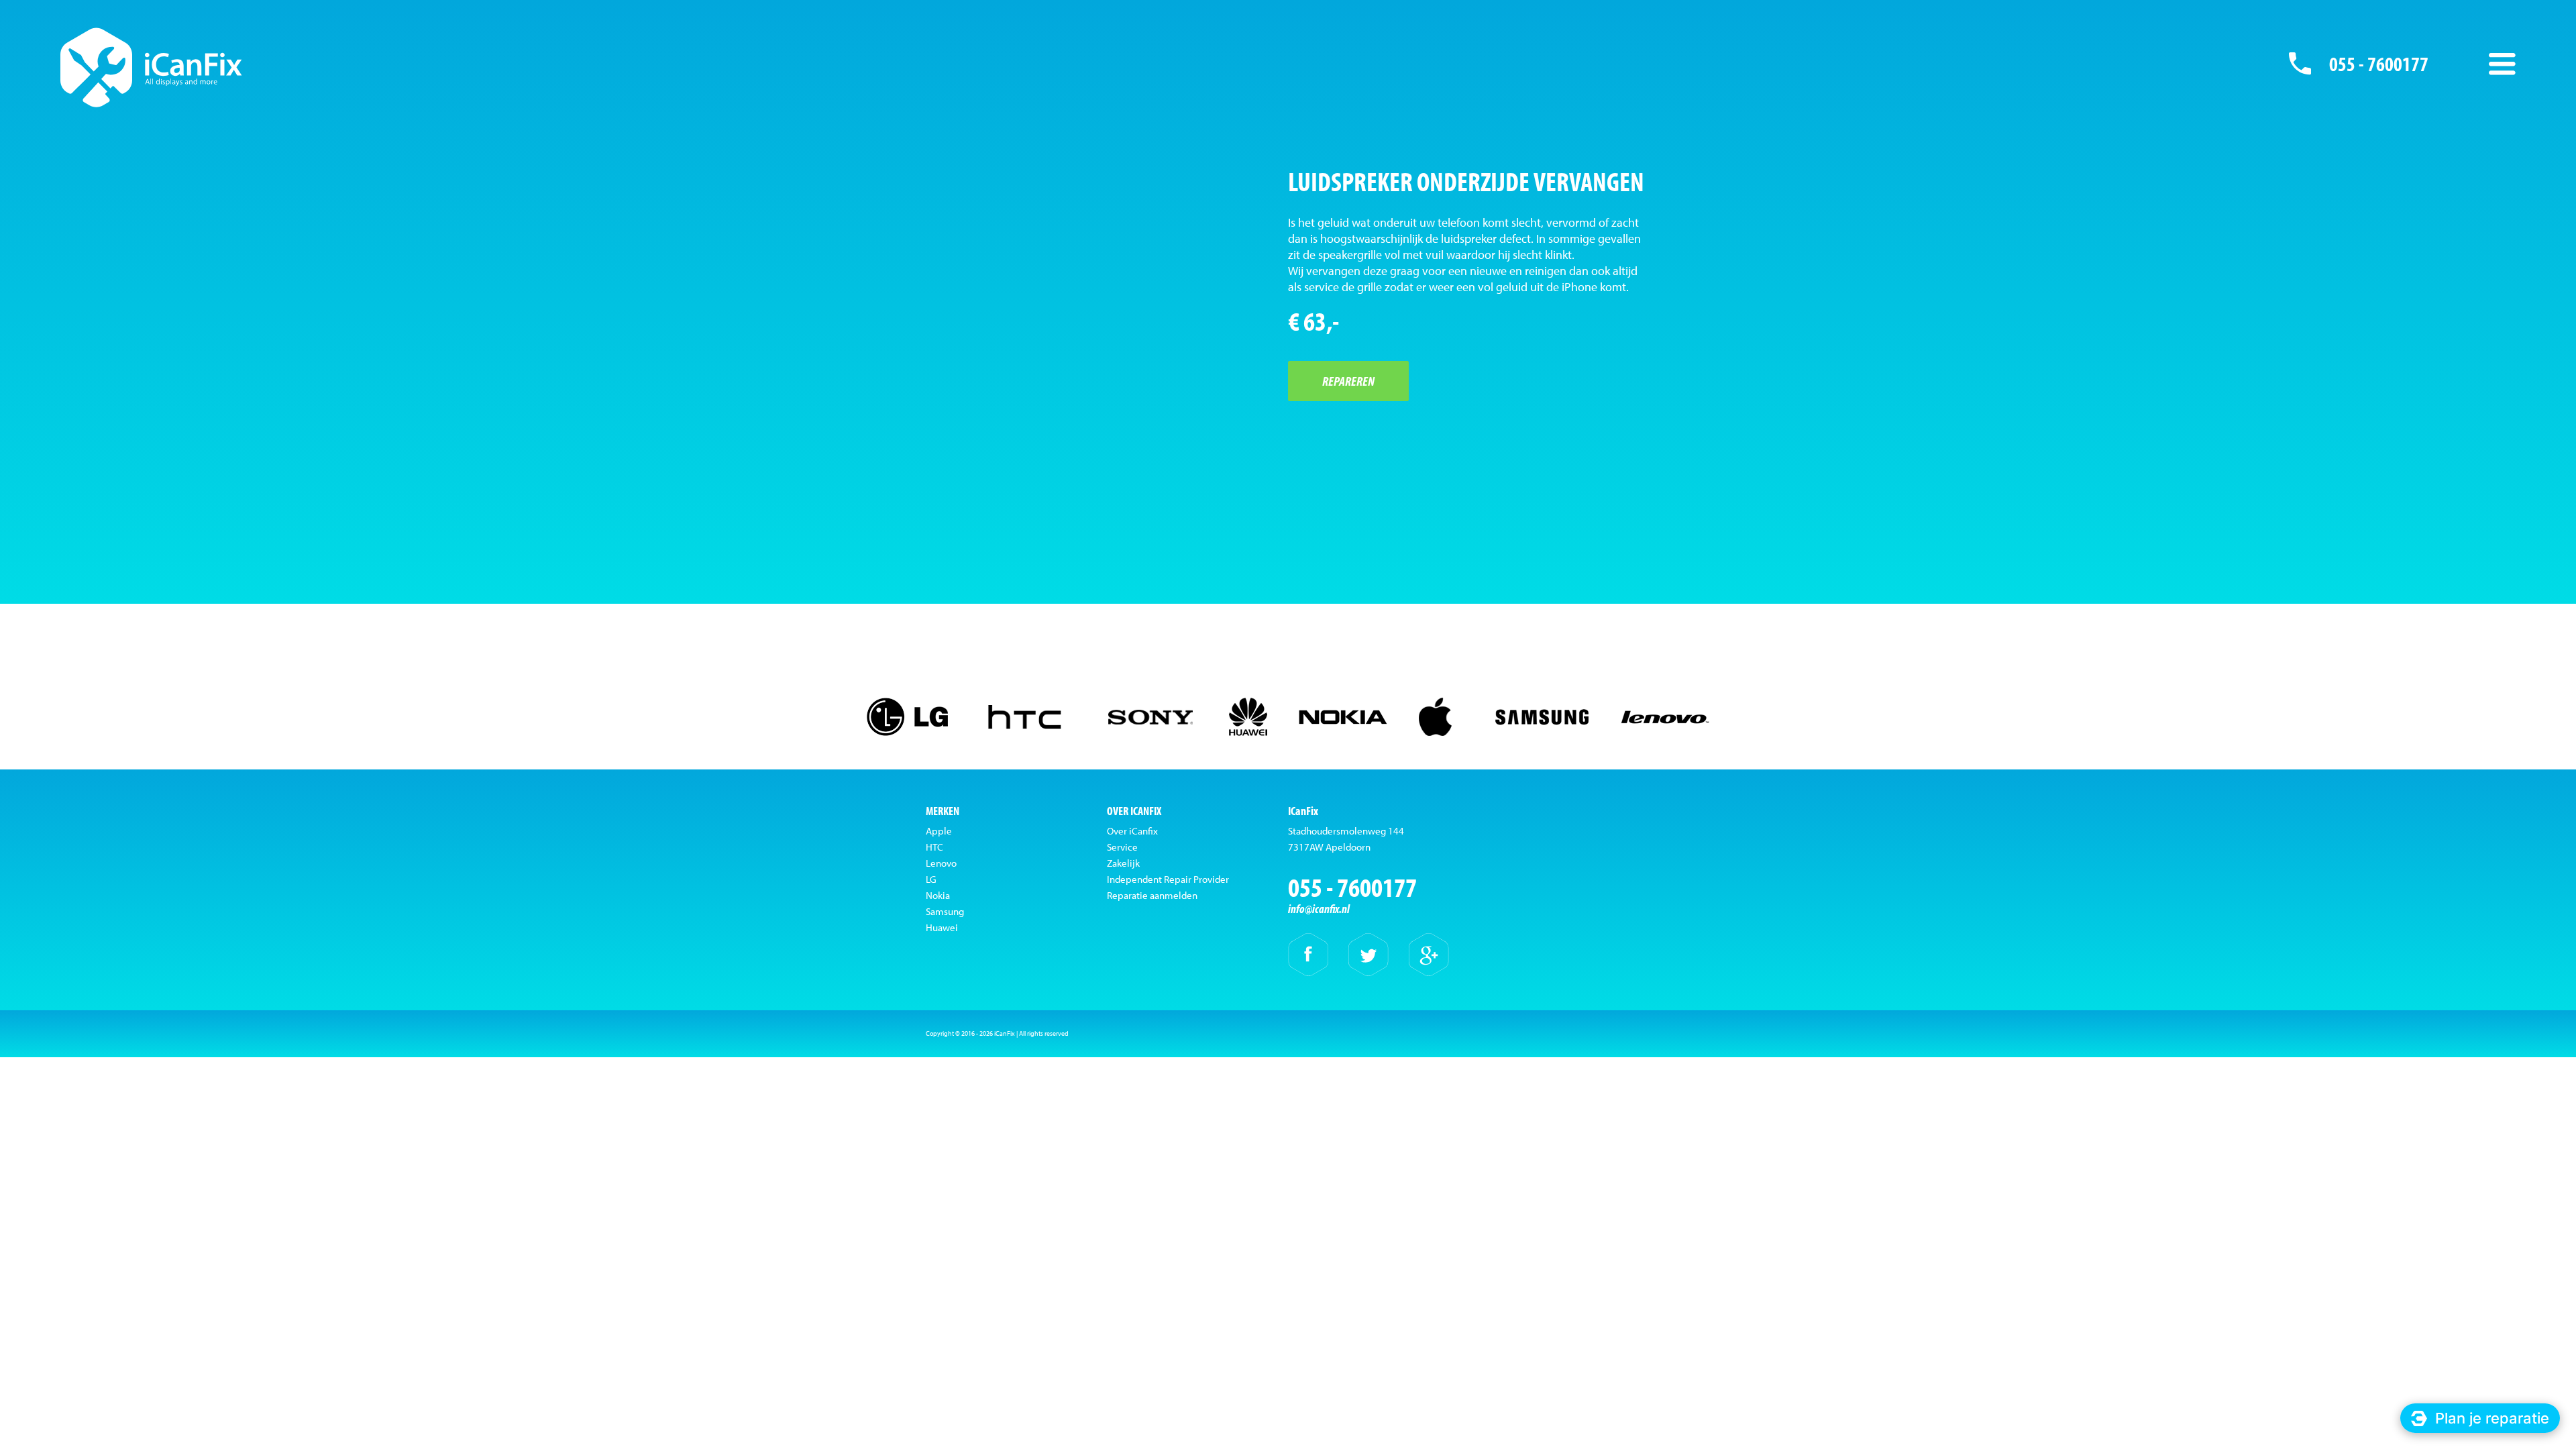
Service (1122, 847)
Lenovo (941, 863)
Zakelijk (1123, 863)
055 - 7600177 (2379, 64)
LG (931, 879)
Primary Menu (2502, 64)
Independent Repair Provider (1168, 879)
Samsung (945, 911)
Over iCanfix (1132, 831)
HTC (934, 847)
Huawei (942, 927)
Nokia (938, 895)
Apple (939, 831)
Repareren (1348, 381)
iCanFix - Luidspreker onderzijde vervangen (151, 67)
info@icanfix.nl (1319, 909)
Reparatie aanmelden (1152, 895)
